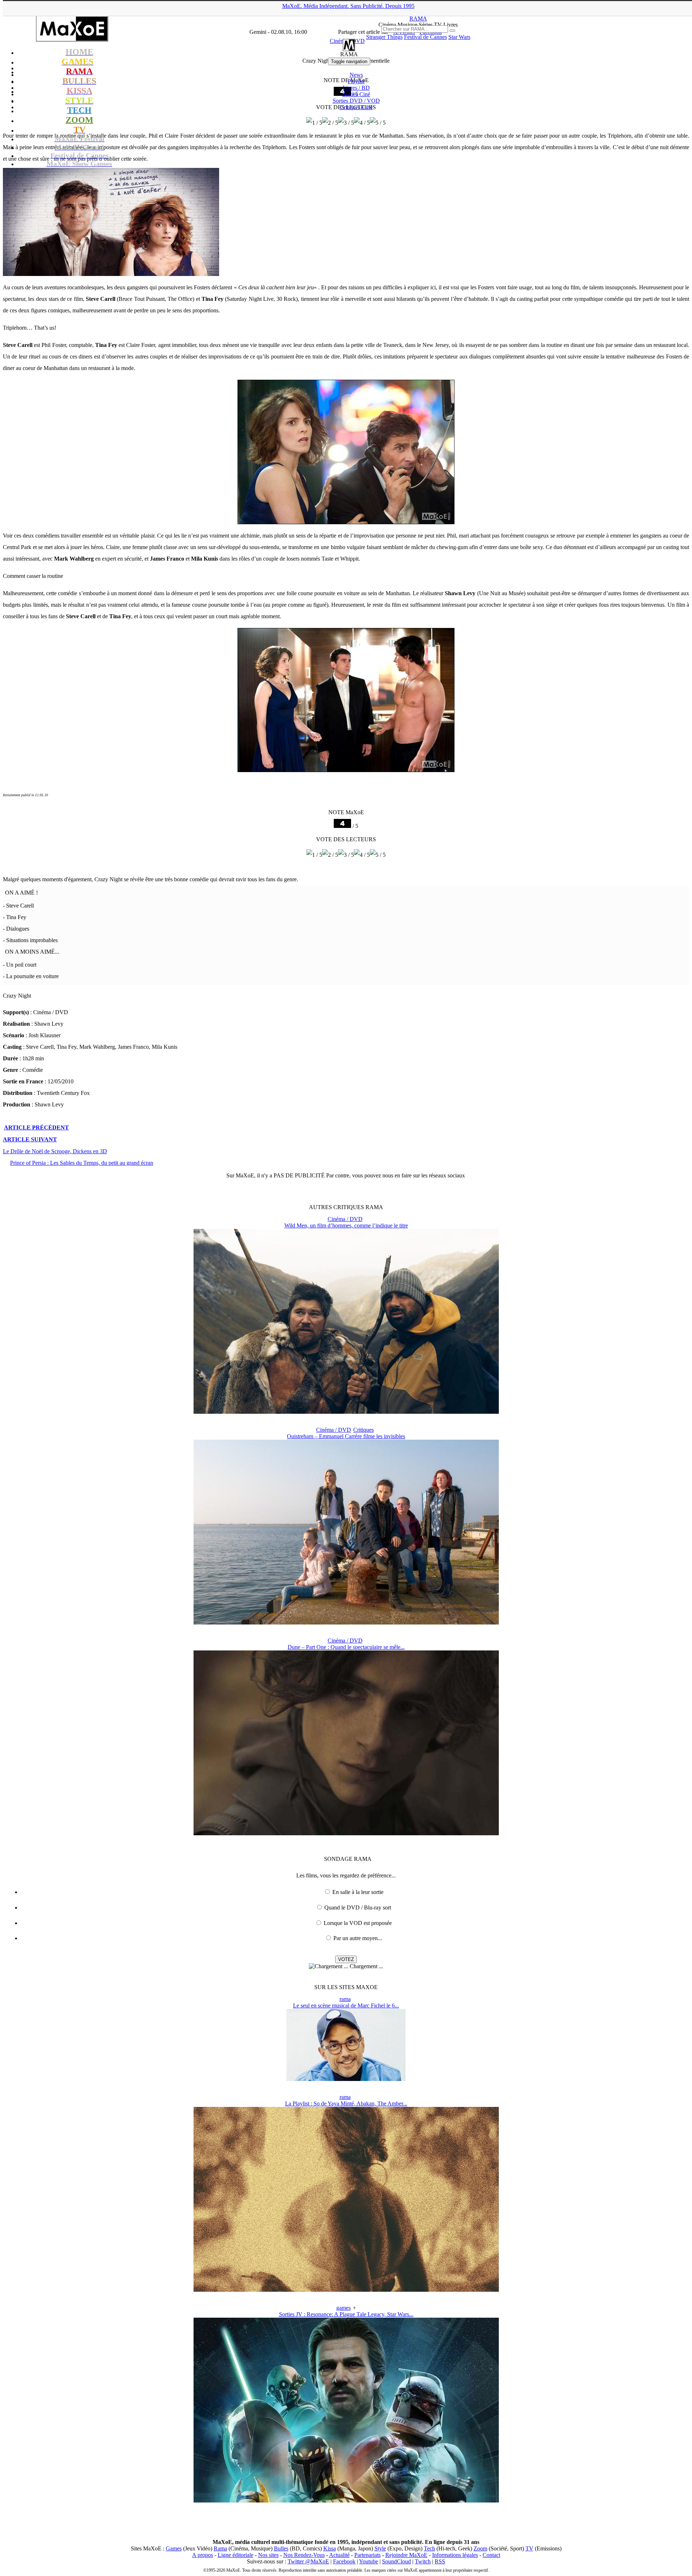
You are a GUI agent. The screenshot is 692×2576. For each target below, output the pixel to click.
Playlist (356, 81)
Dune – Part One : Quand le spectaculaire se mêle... (346, 1647)
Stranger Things (384, 37)
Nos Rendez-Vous (304, 2555)
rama (345, 1999)
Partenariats (367, 2555)
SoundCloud (396, 2561)
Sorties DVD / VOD (356, 101)
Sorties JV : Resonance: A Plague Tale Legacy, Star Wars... (346, 2314)
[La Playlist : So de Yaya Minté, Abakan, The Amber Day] (346, 2290)
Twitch (423, 2561)
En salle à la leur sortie (358, 1892)
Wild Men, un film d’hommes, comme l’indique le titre (346, 1225)
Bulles (281, 2548)
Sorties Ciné (356, 94)
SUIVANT (30, 1139)
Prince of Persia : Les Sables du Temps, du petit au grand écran (82, 1163)
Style (380, 2548)
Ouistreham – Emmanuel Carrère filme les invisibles (346, 1436)
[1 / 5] (314, 123)
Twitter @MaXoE (308, 2561)
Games (174, 2548)
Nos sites (268, 2555)
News (356, 75)
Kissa (330, 2548)
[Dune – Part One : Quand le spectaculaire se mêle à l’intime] (346, 1833)
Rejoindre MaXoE (406, 2555)
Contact (491, 2555)
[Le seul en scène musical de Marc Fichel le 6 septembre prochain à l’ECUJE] (346, 2079)
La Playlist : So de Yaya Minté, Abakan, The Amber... (346, 2103)
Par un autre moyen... (358, 1938)
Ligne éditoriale (236, 2555)
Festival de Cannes (425, 37)
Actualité (339, 2555)
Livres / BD (356, 88)
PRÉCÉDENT (36, 1127)
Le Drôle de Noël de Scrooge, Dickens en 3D (55, 1151)
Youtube (369, 2561)
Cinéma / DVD (345, 1219)
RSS (440, 2561)
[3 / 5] (346, 123)
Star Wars (459, 37)
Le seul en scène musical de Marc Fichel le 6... (346, 2005)
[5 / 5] (378, 123)
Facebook (344, 2561)
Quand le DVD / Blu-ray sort (358, 1908)
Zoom (480, 2548)
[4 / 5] (362, 123)
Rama (220, 2548)
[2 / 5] (330, 123)
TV (529, 2548)
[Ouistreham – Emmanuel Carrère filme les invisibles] (346, 1623)
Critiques (356, 107)
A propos (203, 2555)
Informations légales (455, 2555)
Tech (429, 2548)
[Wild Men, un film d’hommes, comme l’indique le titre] (346, 1412)
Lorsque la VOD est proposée (358, 1923)
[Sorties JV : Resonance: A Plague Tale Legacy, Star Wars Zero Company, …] (346, 2501)
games (343, 2308)
